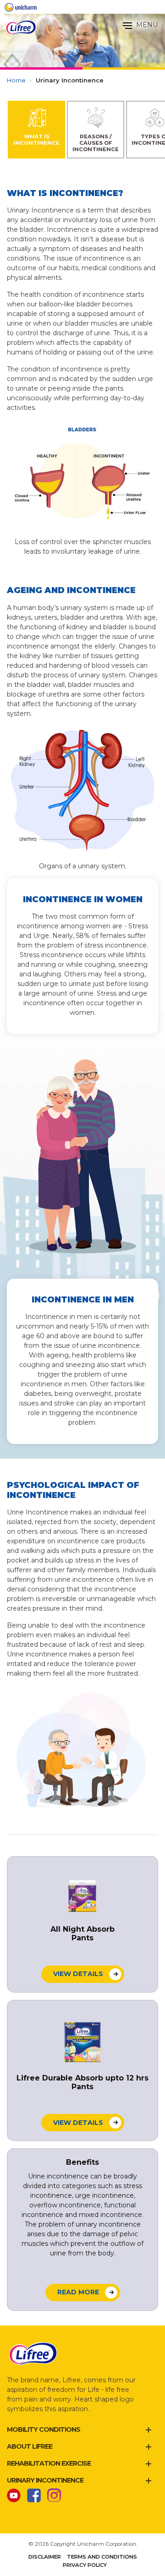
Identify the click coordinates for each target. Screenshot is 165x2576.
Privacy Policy (85, 2565)
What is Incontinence (36, 140)
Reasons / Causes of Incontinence (96, 143)
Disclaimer (45, 2557)
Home (16, 80)
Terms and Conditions (102, 2557)
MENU (146, 25)
